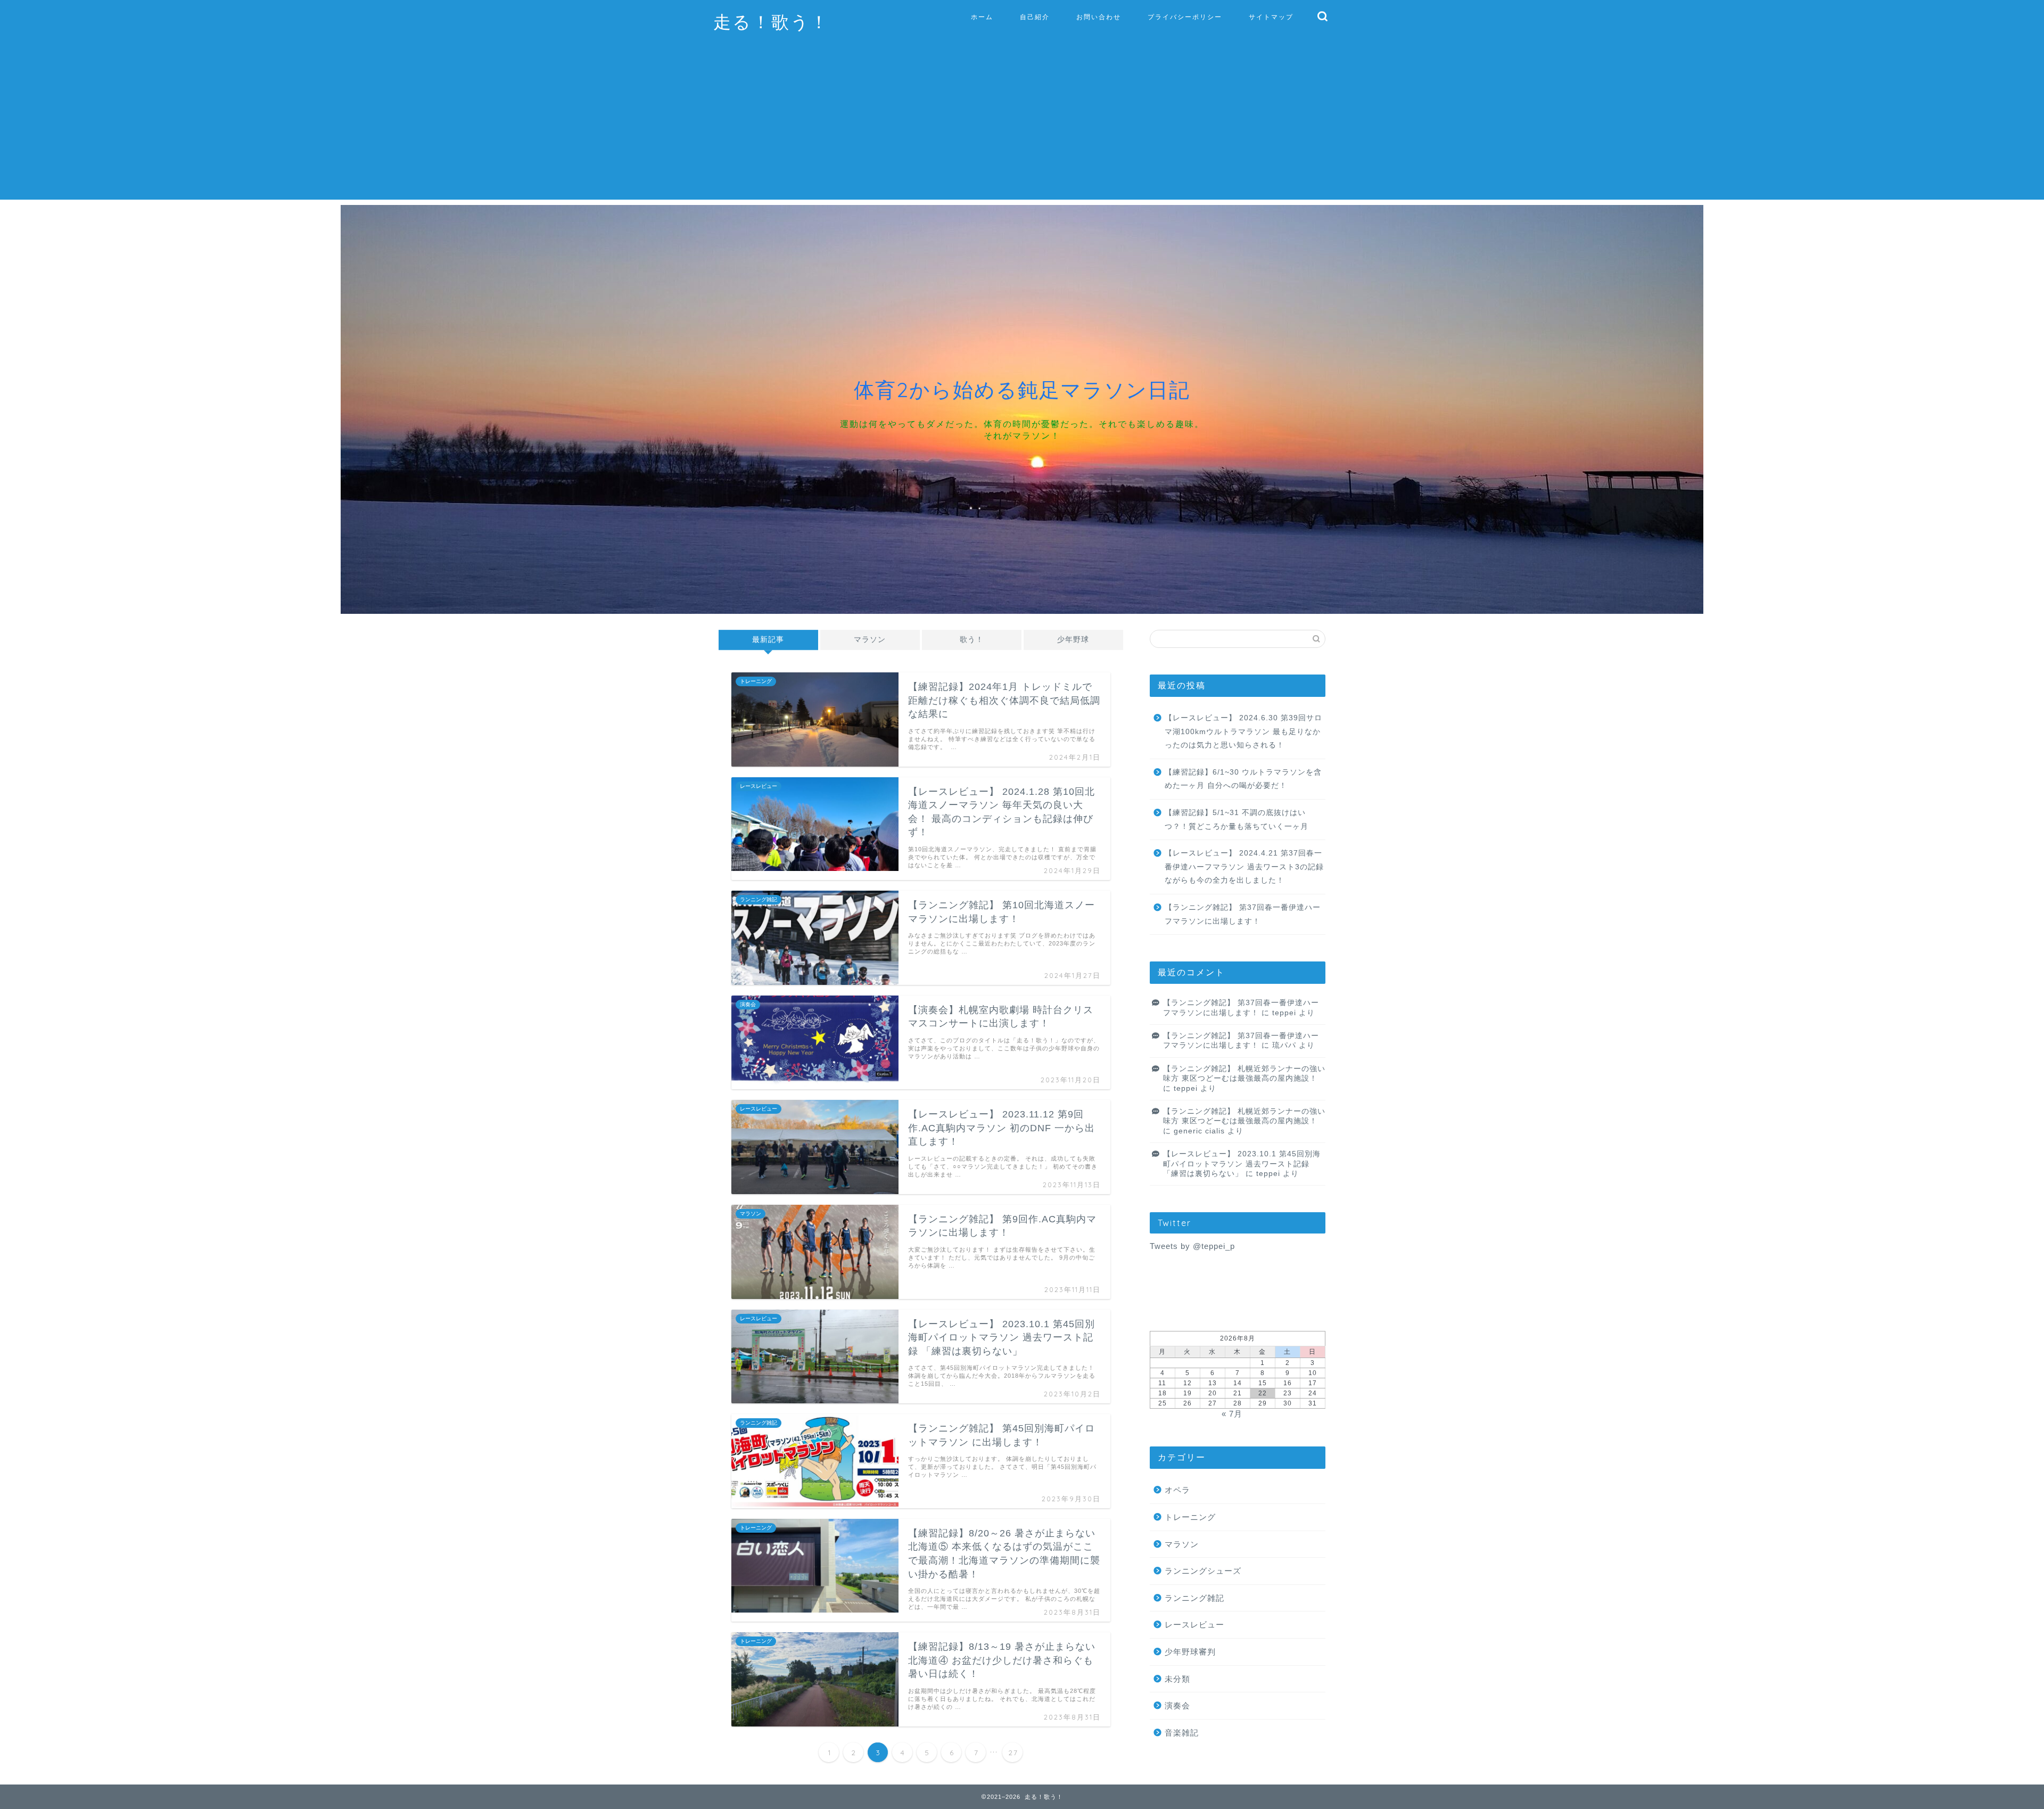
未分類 (1177, 1679)
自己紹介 (1035, 17)
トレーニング (1190, 1517)
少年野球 (1073, 640)
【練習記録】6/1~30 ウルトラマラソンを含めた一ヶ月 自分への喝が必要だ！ (1243, 779)
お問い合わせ (1099, 17)
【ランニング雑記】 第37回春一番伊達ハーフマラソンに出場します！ (1243, 914)
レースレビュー (1194, 1625)
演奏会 (1177, 1705)
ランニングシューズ (1203, 1571)
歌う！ (972, 640)
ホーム (982, 17)
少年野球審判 (1190, 1652)
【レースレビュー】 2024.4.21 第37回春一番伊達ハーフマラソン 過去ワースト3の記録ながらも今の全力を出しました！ (1244, 867)
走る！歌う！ (771, 22)
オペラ (1177, 1490)
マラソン (870, 640)
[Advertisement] (1022, 125)
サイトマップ (1271, 17)
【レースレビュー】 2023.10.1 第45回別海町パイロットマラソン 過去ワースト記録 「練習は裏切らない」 (1242, 1164)
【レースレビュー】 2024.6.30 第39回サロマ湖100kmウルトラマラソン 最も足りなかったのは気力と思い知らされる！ (1243, 731)
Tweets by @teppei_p (1192, 1246)
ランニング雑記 (1194, 1598)
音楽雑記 (1182, 1733)
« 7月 (1232, 1414)
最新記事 (768, 640)
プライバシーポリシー (1185, 17)
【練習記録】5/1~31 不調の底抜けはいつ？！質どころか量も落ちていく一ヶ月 (1237, 820)
